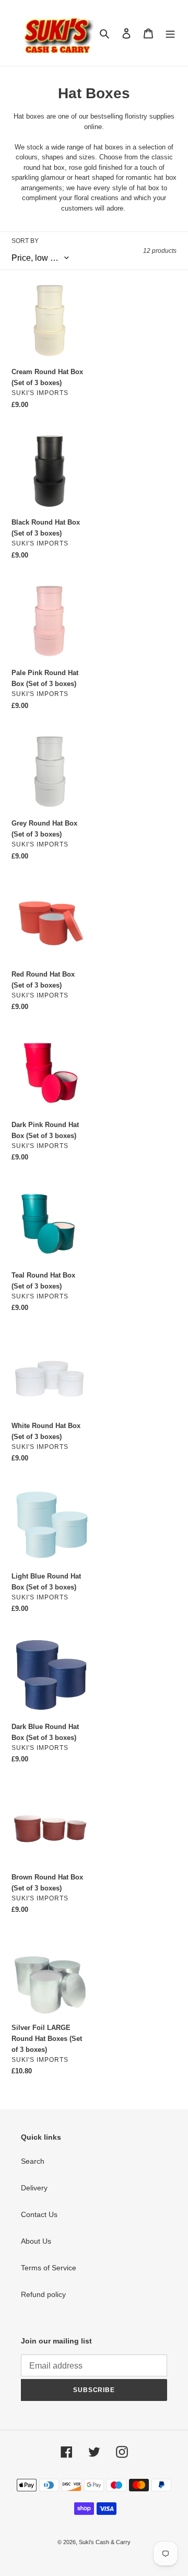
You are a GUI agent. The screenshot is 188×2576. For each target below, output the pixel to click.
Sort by (25, 241)
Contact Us (39, 2214)
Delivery (34, 2188)
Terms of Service (49, 2268)
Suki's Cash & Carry (105, 2542)
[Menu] (170, 33)
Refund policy (43, 2294)
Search (33, 2161)
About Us (36, 2241)
